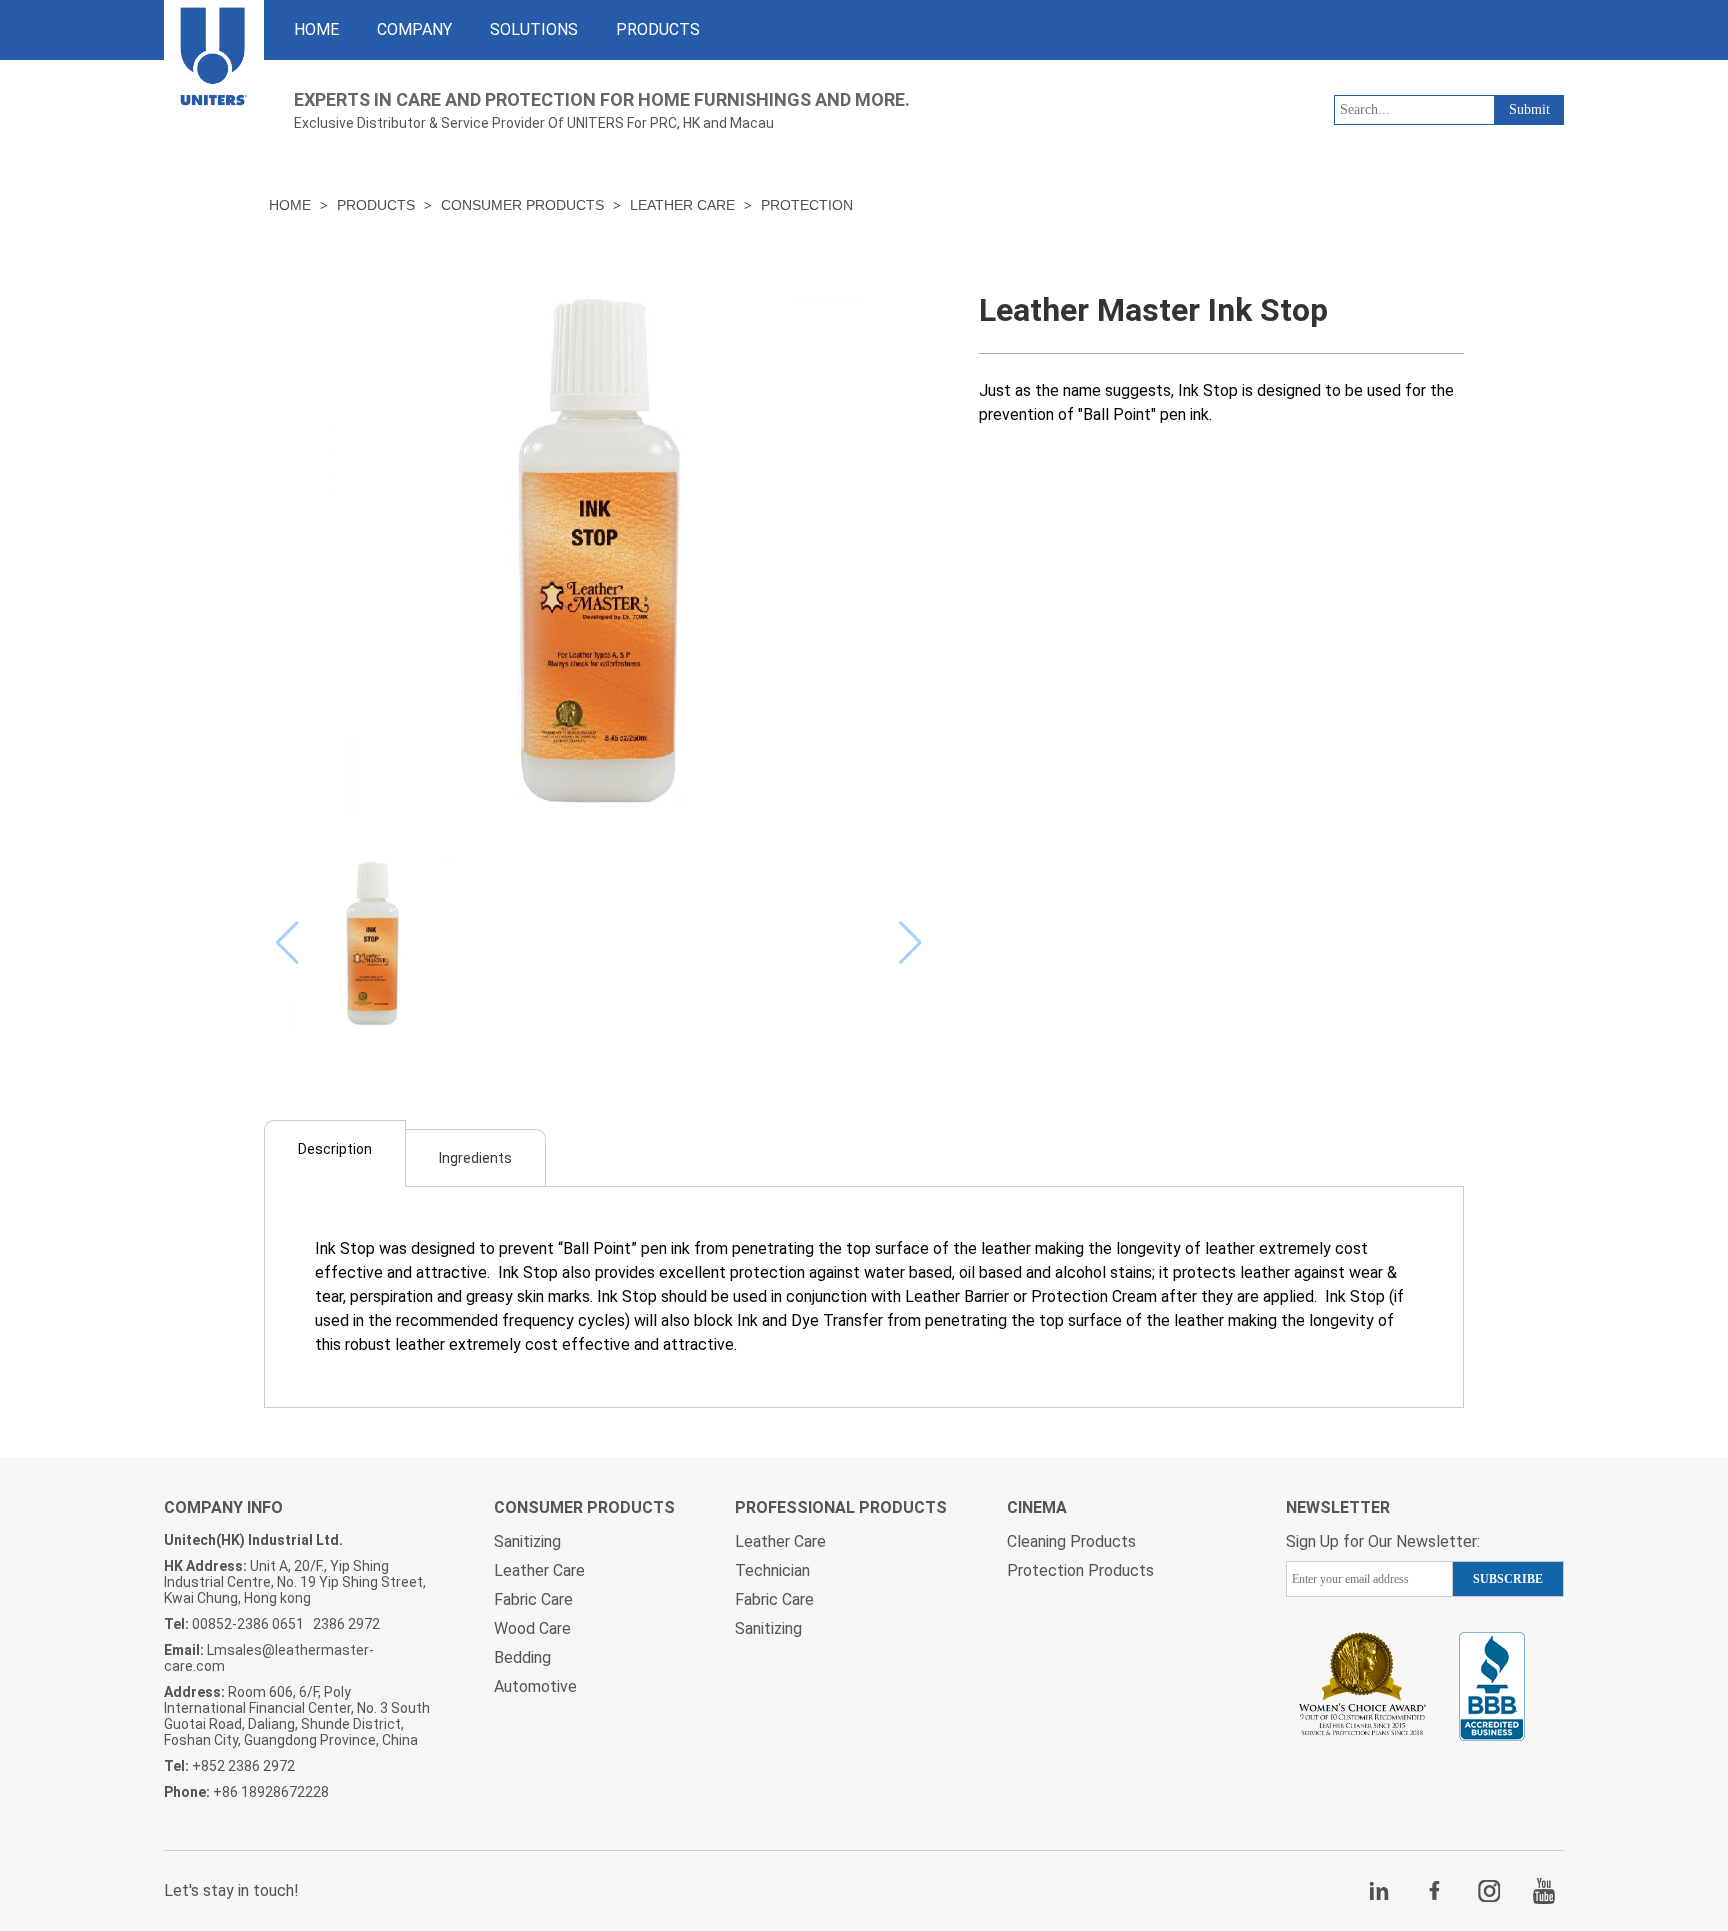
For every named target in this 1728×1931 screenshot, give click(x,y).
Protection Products (1080, 1570)
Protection (807, 205)
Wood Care (532, 1628)
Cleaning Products (1071, 1541)
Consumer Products (522, 205)
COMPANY (414, 29)
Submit (1529, 109)
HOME (316, 29)
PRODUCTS (658, 29)
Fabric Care (533, 1599)
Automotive (535, 1686)
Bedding (522, 1657)
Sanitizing (527, 1541)
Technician (772, 1570)
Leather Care (682, 205)
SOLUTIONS (534, 29)
